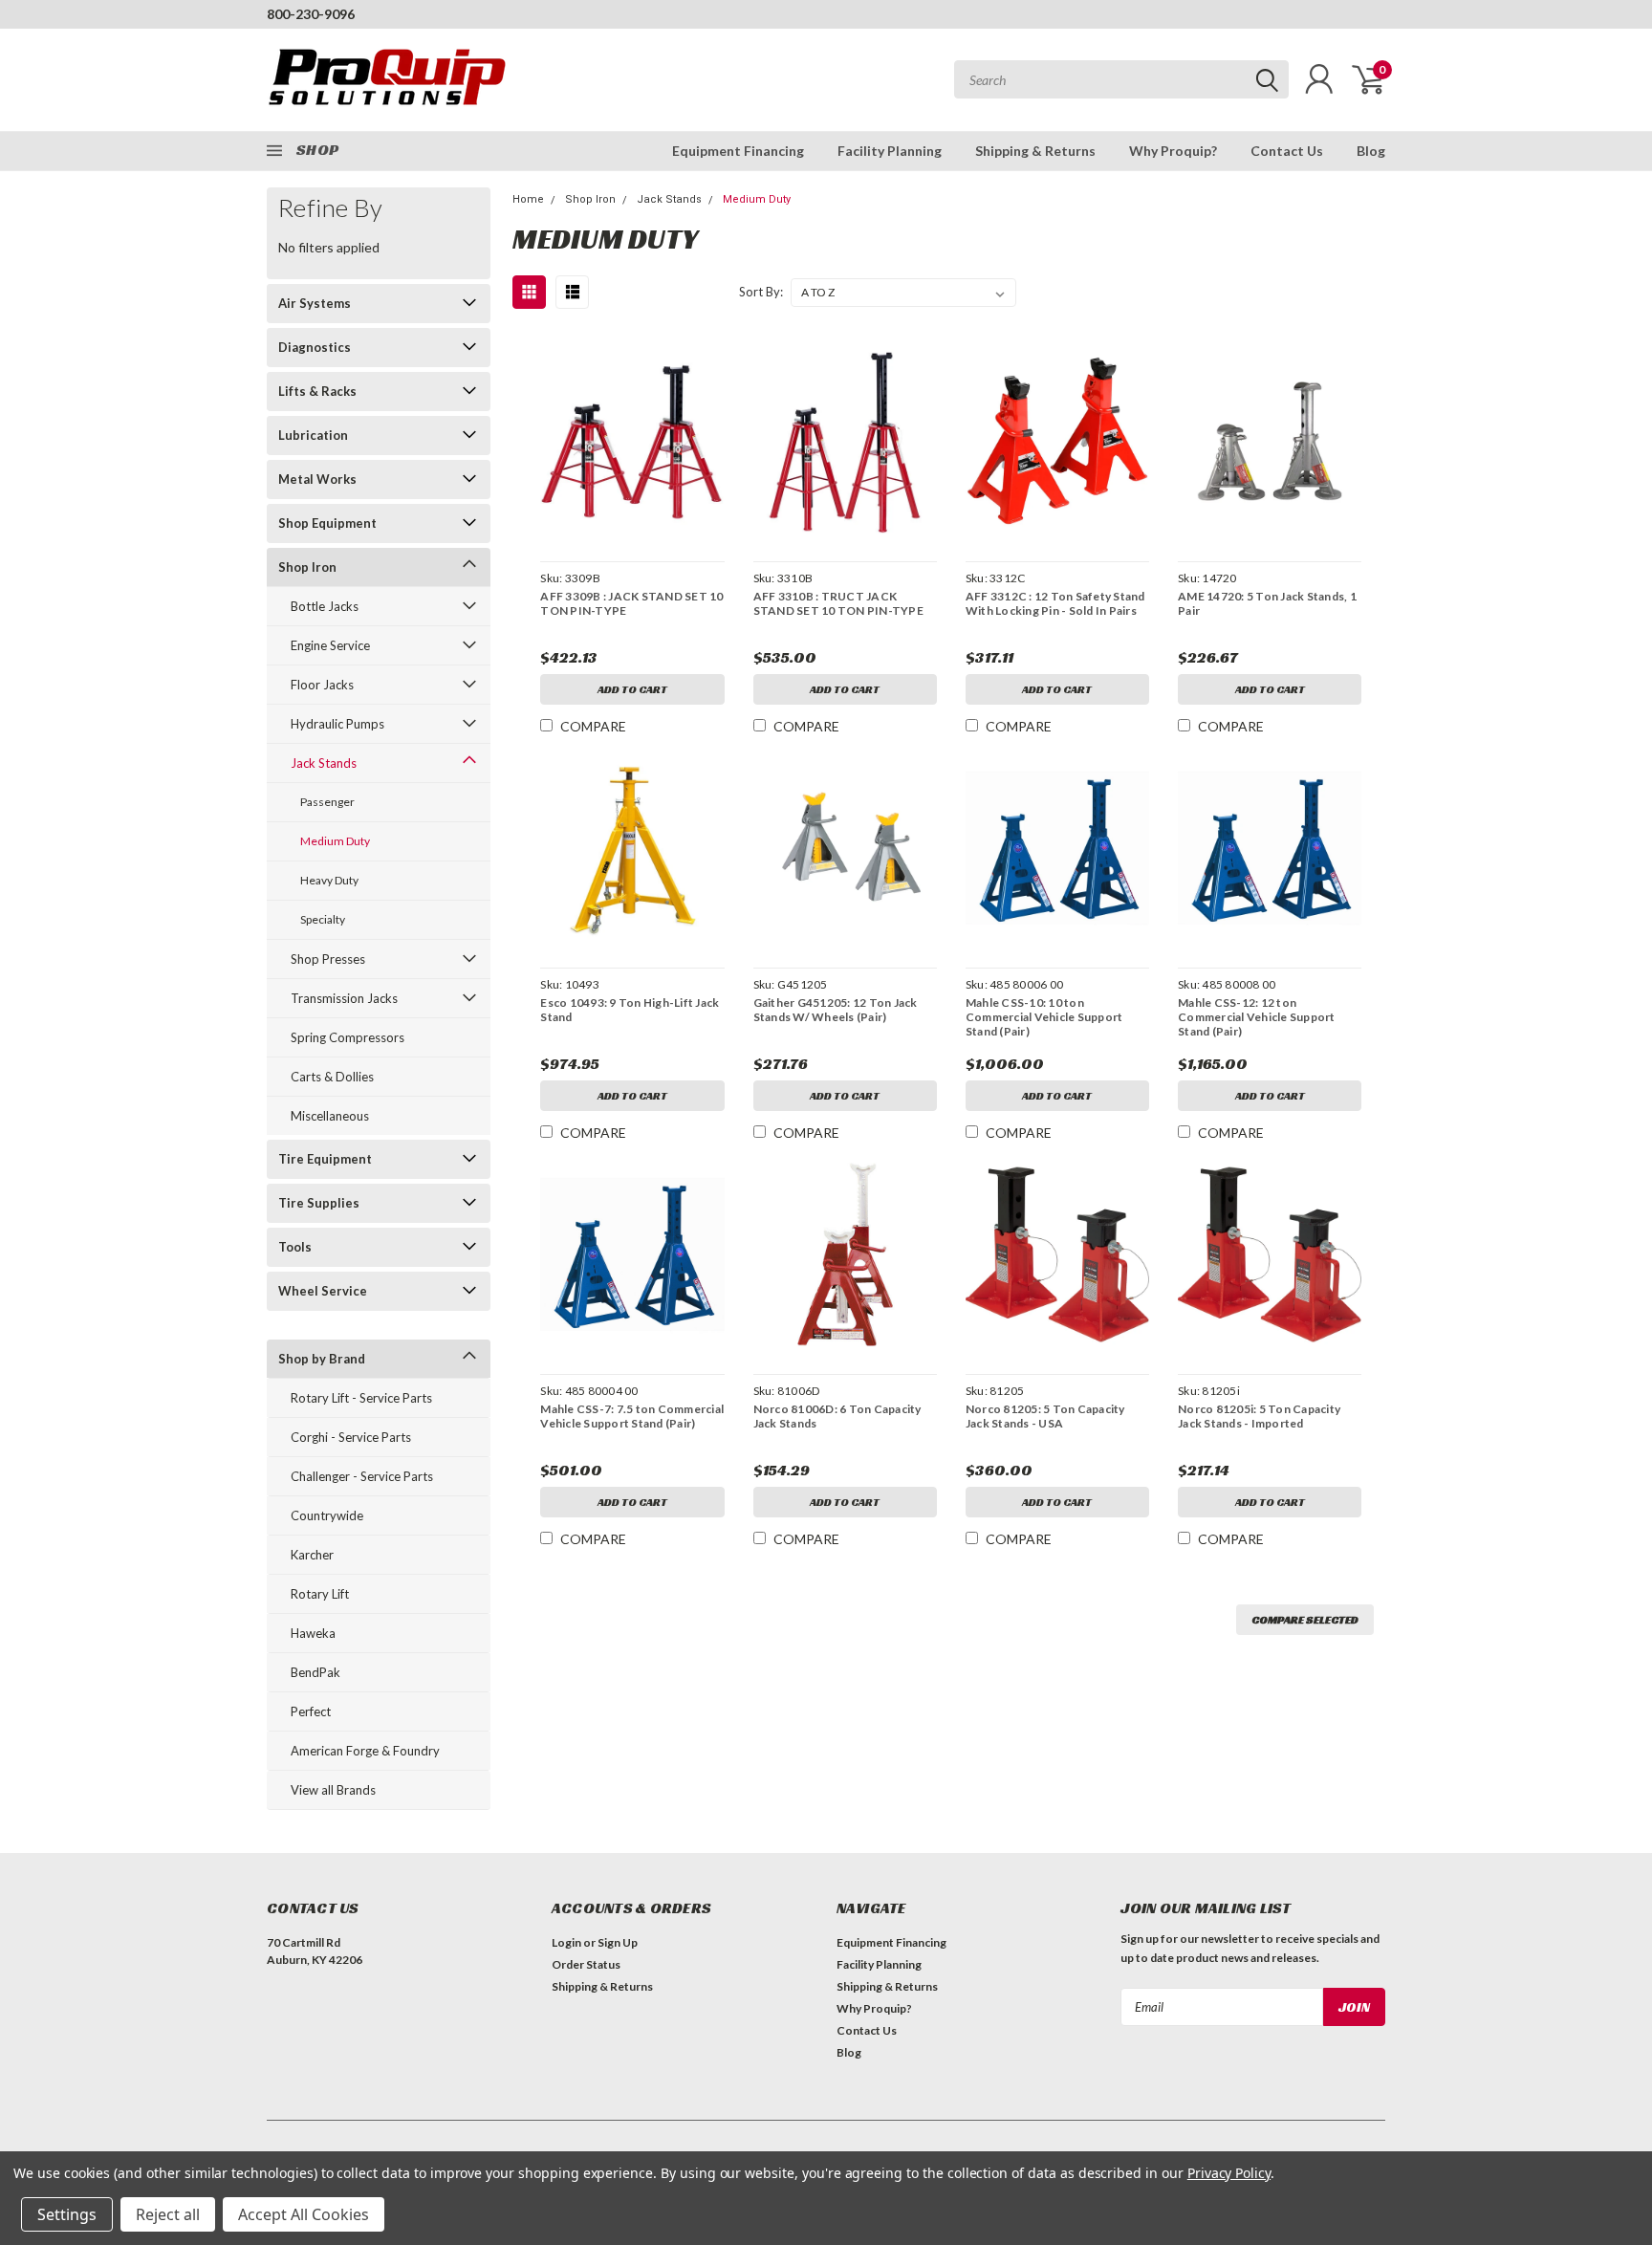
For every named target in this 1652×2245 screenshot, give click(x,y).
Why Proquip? (1173, 151)
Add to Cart (632, 689)
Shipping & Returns (1035, 151)
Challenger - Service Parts (362, 1476)
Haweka (313, 1633)
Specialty (323, 919)
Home (528, 199)
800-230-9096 (311, 14)
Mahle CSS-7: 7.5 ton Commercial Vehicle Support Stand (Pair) (632, 1416)
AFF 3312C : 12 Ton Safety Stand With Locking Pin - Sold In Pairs (1055, 603)
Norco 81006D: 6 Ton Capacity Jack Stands (837, 1416)
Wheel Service (323, 1291)
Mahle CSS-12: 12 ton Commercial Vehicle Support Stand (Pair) (1257, 1017)
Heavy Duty (329, 880)
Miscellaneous (330, 1116)
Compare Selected (1305, 1619)
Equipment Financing (738, 151)
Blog (1371, 151)
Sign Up (618, 1942)
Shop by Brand (322, 1359)
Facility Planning (890, 151)
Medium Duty (335, 841)
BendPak (315, 1672)
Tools (295, 1247)
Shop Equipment (327, 523)
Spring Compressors (348, 1037)
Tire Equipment (325, 1159)
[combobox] (1121, 79)
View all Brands (333, 1790)
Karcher (312, 1555)
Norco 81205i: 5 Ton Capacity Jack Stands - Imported (1259, 1416)
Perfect (311, 1711)
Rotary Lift (320, 1594)
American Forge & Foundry (365, 1751)
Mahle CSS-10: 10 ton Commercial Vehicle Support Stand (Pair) (1044, 1017)
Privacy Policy (1229, 2173)
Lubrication (313, 435)
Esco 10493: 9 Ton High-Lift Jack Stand (630, 1010)
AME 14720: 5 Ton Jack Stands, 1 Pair (1267, 603)
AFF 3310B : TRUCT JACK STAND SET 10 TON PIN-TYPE (838, 603)
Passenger (327, 802)
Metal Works (317, 479)
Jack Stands (324, 763)
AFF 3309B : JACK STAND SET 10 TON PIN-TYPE (631, 603)
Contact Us (1287, 151)
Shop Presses (328, 959)
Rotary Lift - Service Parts (361, 1398)
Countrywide (327, 1515)
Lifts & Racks (317, 391)
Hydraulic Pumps (337, 724)
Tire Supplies (319, 1203)
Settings (67, 2214)
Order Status (586, 1964)
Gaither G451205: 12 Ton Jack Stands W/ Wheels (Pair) (836, 1010)
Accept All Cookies (304, 2214)
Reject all (168, 2214)
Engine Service (330, 645)
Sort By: (761, 292)
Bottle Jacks (325, 606)
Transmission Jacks (344, 998)
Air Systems (315, 303)
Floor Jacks (322, 685)
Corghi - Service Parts (351, 1437)
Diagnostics (315, 347)
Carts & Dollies (332, 1077)
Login (566, 1942)
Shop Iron (307, 567)
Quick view (633, 442)
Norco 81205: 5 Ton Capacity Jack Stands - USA (1045, 1416)
